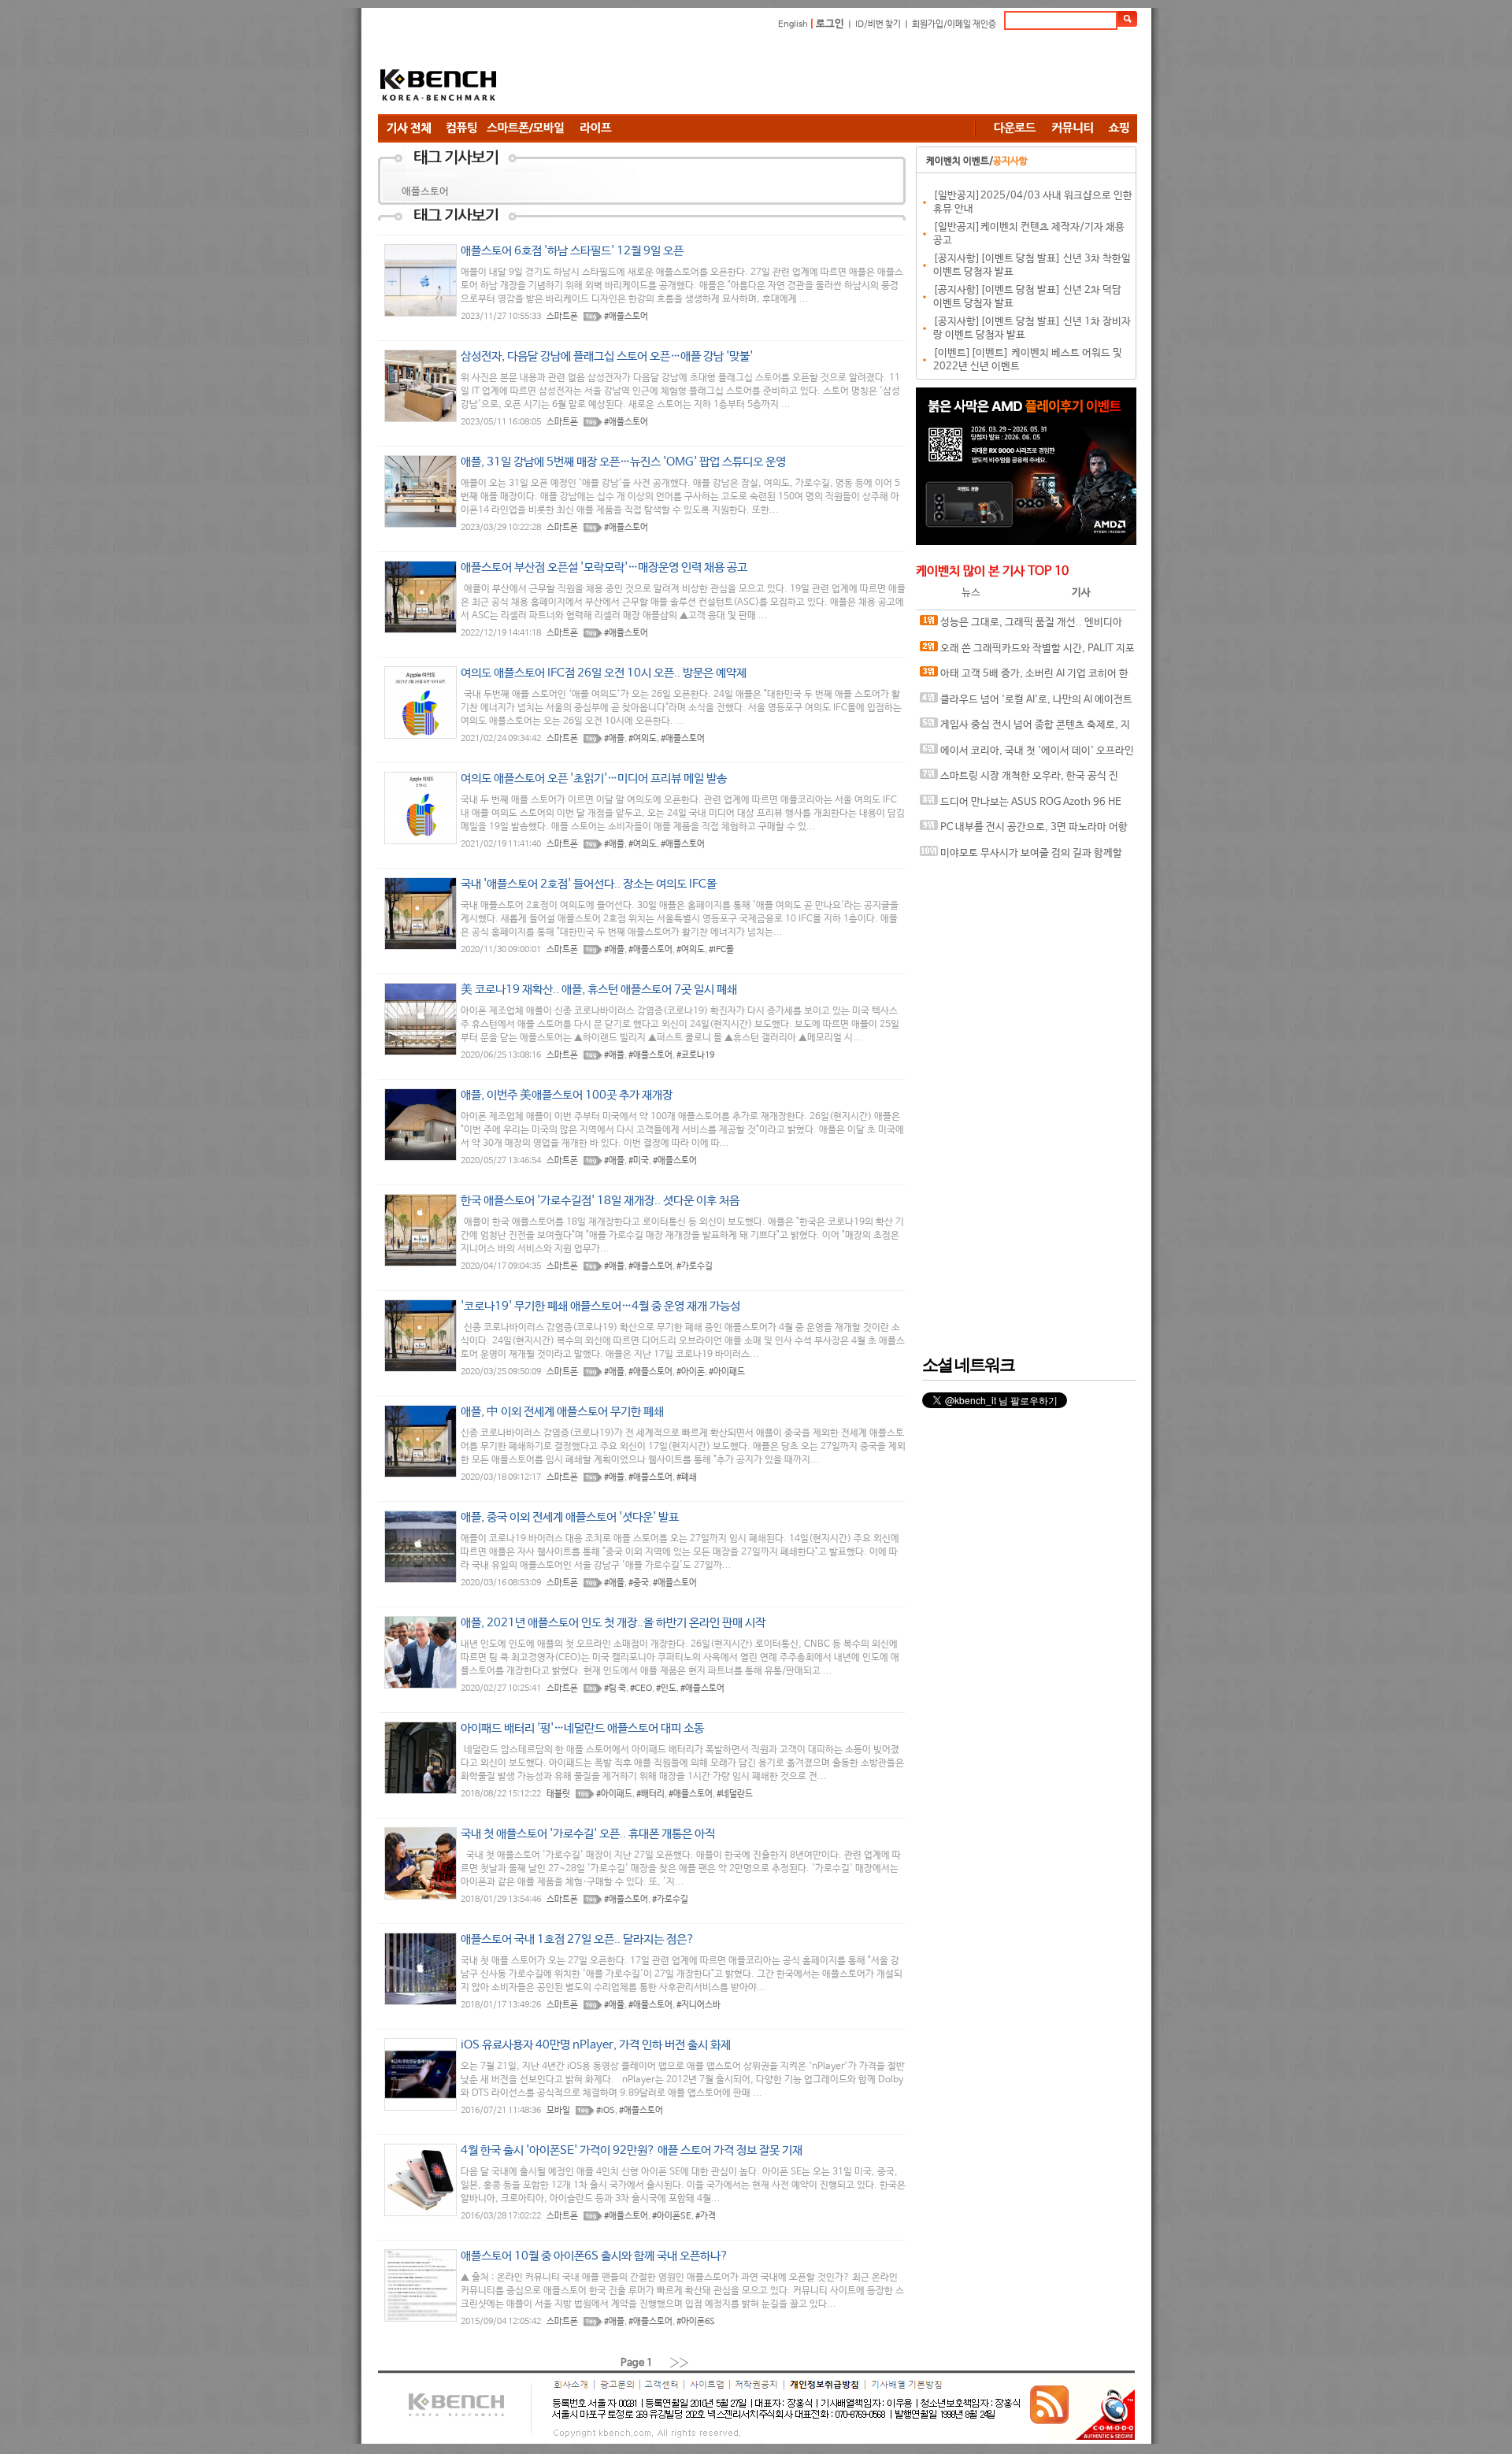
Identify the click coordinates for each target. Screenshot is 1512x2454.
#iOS (606, 2111)
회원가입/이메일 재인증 (954, 24)
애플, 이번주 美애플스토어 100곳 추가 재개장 (567, 1095)
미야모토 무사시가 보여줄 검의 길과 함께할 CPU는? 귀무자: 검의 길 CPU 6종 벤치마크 (1021, 857)
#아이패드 (727, 1372)
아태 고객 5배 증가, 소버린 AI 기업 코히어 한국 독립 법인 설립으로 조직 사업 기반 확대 (1024, 678)
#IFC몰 (721, 950)
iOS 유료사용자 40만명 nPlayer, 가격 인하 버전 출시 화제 (596, 2045)
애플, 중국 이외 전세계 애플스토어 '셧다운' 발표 (570, 1517)
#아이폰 (691, 1372)
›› (680, 2362)
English (793, 24)
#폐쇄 (687, 1477)
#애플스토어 (626, 317)
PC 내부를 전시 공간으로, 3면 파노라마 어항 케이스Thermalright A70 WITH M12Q (1024, 831)
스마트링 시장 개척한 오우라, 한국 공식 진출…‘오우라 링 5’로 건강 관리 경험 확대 (1019, 780)
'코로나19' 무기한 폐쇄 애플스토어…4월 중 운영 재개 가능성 (600, 1306)
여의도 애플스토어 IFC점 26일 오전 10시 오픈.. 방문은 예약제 (604, 673)
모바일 (558, 2111)
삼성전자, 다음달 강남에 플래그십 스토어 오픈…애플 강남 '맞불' (607, 356)
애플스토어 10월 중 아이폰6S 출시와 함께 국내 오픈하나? (595, 2256)
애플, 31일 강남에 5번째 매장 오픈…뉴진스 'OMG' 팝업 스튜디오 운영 (623, 462)
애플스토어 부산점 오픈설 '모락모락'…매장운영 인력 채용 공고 (604, 567)
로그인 (830, 24)
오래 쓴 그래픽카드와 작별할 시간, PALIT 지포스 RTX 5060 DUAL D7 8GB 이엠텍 (1027, 652)
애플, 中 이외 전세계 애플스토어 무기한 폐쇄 (562, 1412)
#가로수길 (695, 1266)
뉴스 (971, 593)
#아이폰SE (672, 2216)
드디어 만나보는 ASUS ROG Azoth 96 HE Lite (1021, 806)
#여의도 (643, 739)
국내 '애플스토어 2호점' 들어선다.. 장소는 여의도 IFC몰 (589, 884)
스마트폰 (562, 317)
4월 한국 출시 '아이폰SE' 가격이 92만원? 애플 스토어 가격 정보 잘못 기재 (632, 2150)
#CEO (641, 1689)
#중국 (639, 1583)
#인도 (666, 1689)
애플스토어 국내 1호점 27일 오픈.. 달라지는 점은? (578, 1939)
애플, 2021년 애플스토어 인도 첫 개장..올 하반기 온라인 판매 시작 (613, 1623)
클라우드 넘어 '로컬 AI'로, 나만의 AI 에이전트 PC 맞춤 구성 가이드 (1026, 704)
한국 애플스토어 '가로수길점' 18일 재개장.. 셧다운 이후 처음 (600, 1201)
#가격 (706, 2216)
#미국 (639, 1161)
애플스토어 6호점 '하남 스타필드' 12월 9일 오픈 (572, 251)
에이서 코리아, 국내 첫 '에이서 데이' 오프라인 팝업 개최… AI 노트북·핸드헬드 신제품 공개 (1027, 755)
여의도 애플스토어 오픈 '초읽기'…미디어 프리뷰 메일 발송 (594, 778)
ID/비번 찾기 (878, 24)
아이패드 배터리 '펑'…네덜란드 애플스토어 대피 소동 (582, 1728)
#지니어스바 (699, 2005)
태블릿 (558, 1794)
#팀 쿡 (615, 1689)
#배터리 (650, 1794)
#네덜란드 (735, 1794)
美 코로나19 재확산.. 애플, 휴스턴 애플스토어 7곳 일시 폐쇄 (599, 990)
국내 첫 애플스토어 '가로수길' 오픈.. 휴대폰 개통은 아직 (588, 1834)
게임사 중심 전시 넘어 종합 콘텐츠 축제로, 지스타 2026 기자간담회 (1025, 729)
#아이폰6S (696, 2322)
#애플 (614, 739)
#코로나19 (695, 1055)
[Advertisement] (850, 75)
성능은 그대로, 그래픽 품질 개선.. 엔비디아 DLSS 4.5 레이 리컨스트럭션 (1021, 626)
